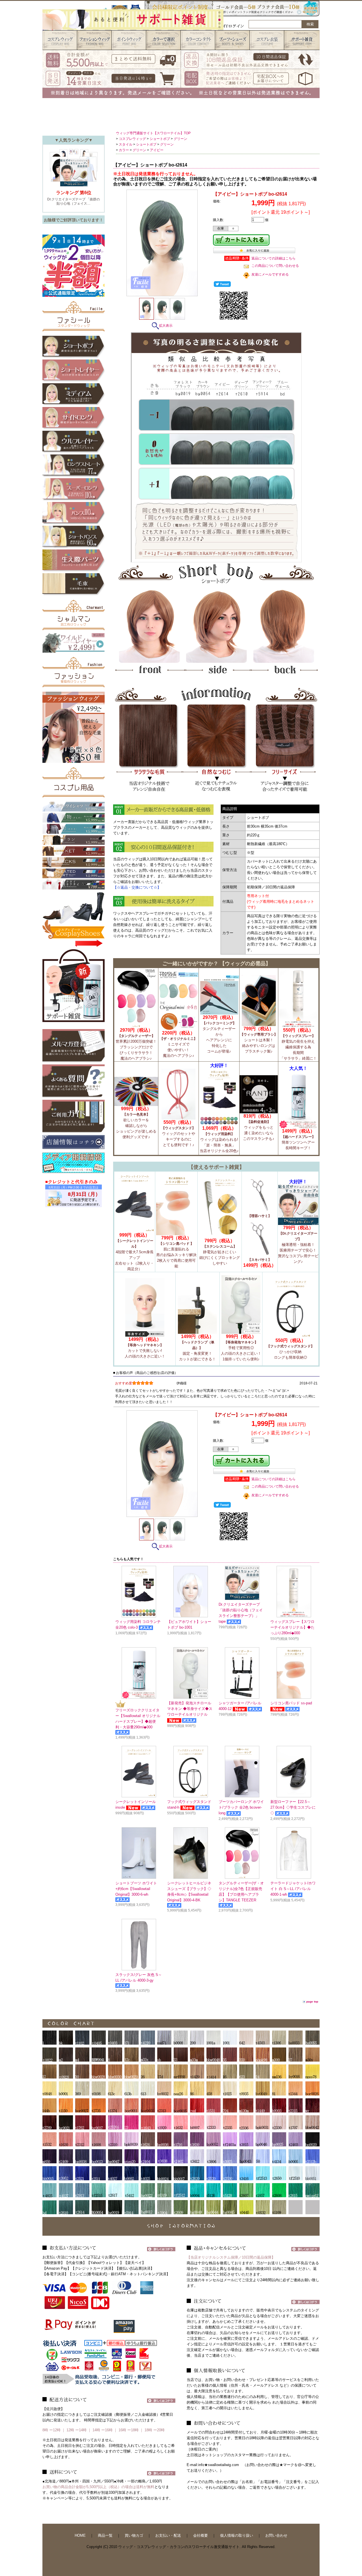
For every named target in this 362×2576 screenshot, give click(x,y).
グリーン (180, 139)
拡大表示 (166, 326)
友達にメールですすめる (270, 274)
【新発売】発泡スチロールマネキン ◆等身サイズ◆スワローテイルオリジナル (190, 1709)
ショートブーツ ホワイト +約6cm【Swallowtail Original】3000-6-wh (136, 1889)
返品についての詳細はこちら (273, 258)
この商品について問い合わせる (275, 266)
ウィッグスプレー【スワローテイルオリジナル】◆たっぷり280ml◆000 (292, 1627)
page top (312, 2002)
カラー (124, 150)
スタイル (126, 144)
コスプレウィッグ (132, 139)
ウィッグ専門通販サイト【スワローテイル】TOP (153, 133)
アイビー (157, 150)
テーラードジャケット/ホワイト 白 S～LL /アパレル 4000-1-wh (293, 1889)
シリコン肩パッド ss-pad (291, 1703)
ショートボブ (160, 139)
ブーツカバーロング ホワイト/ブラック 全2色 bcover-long (241, 1807)
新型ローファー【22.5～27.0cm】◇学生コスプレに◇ (293, 1807)
